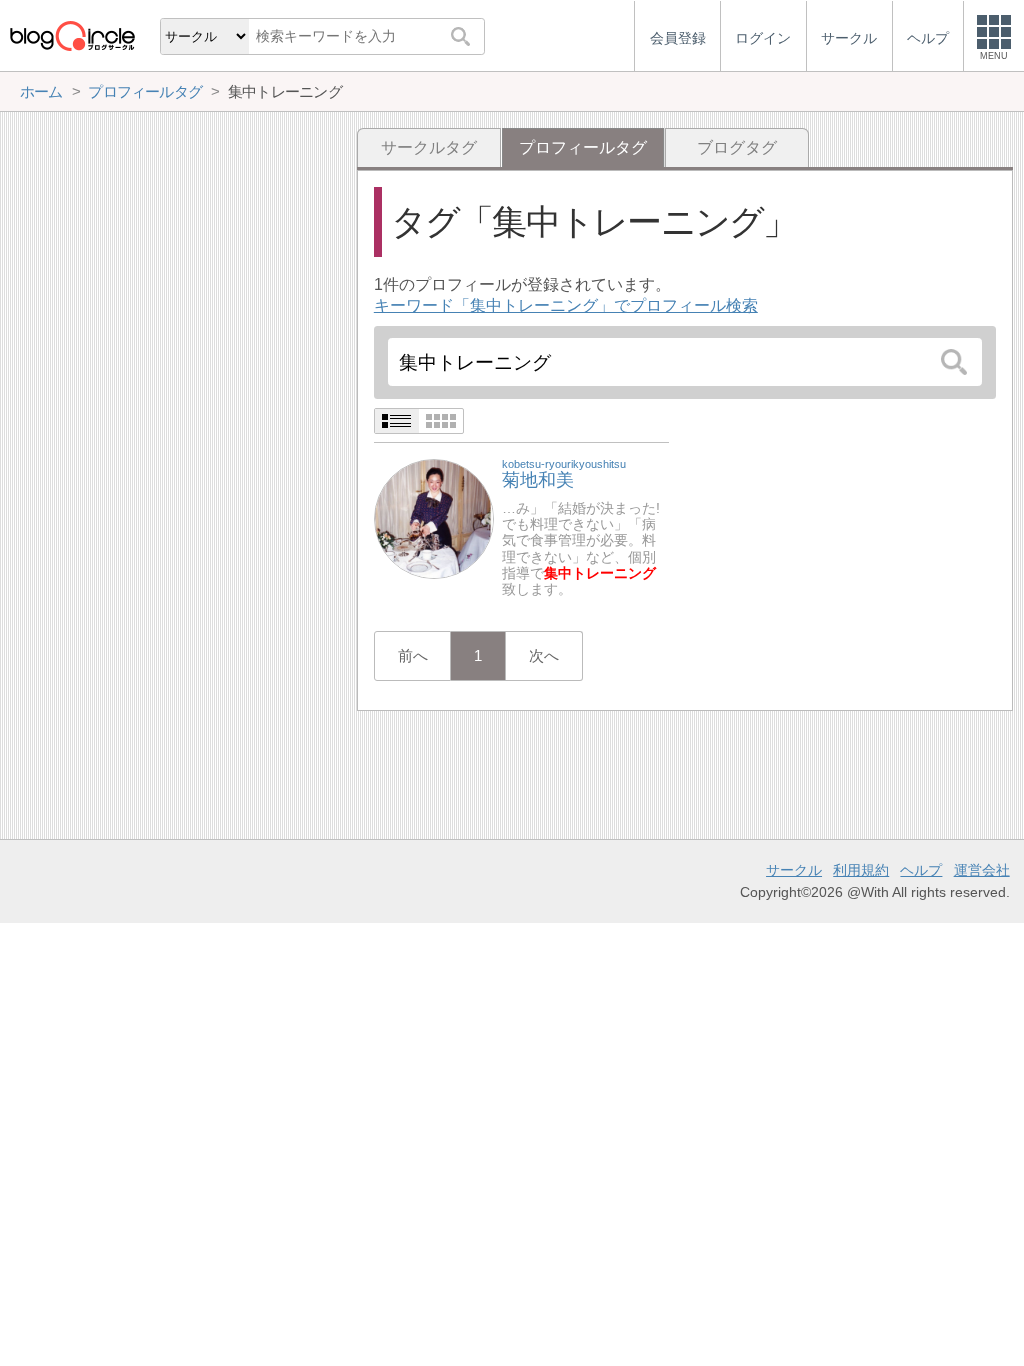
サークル (794, 870)
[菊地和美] (434, 517)
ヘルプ (921, 870)
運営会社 (982, 870)
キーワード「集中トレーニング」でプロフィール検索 (566, 305)
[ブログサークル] (72, 35)
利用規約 (861, 870)
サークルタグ (429, 147)
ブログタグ (737, 147)
